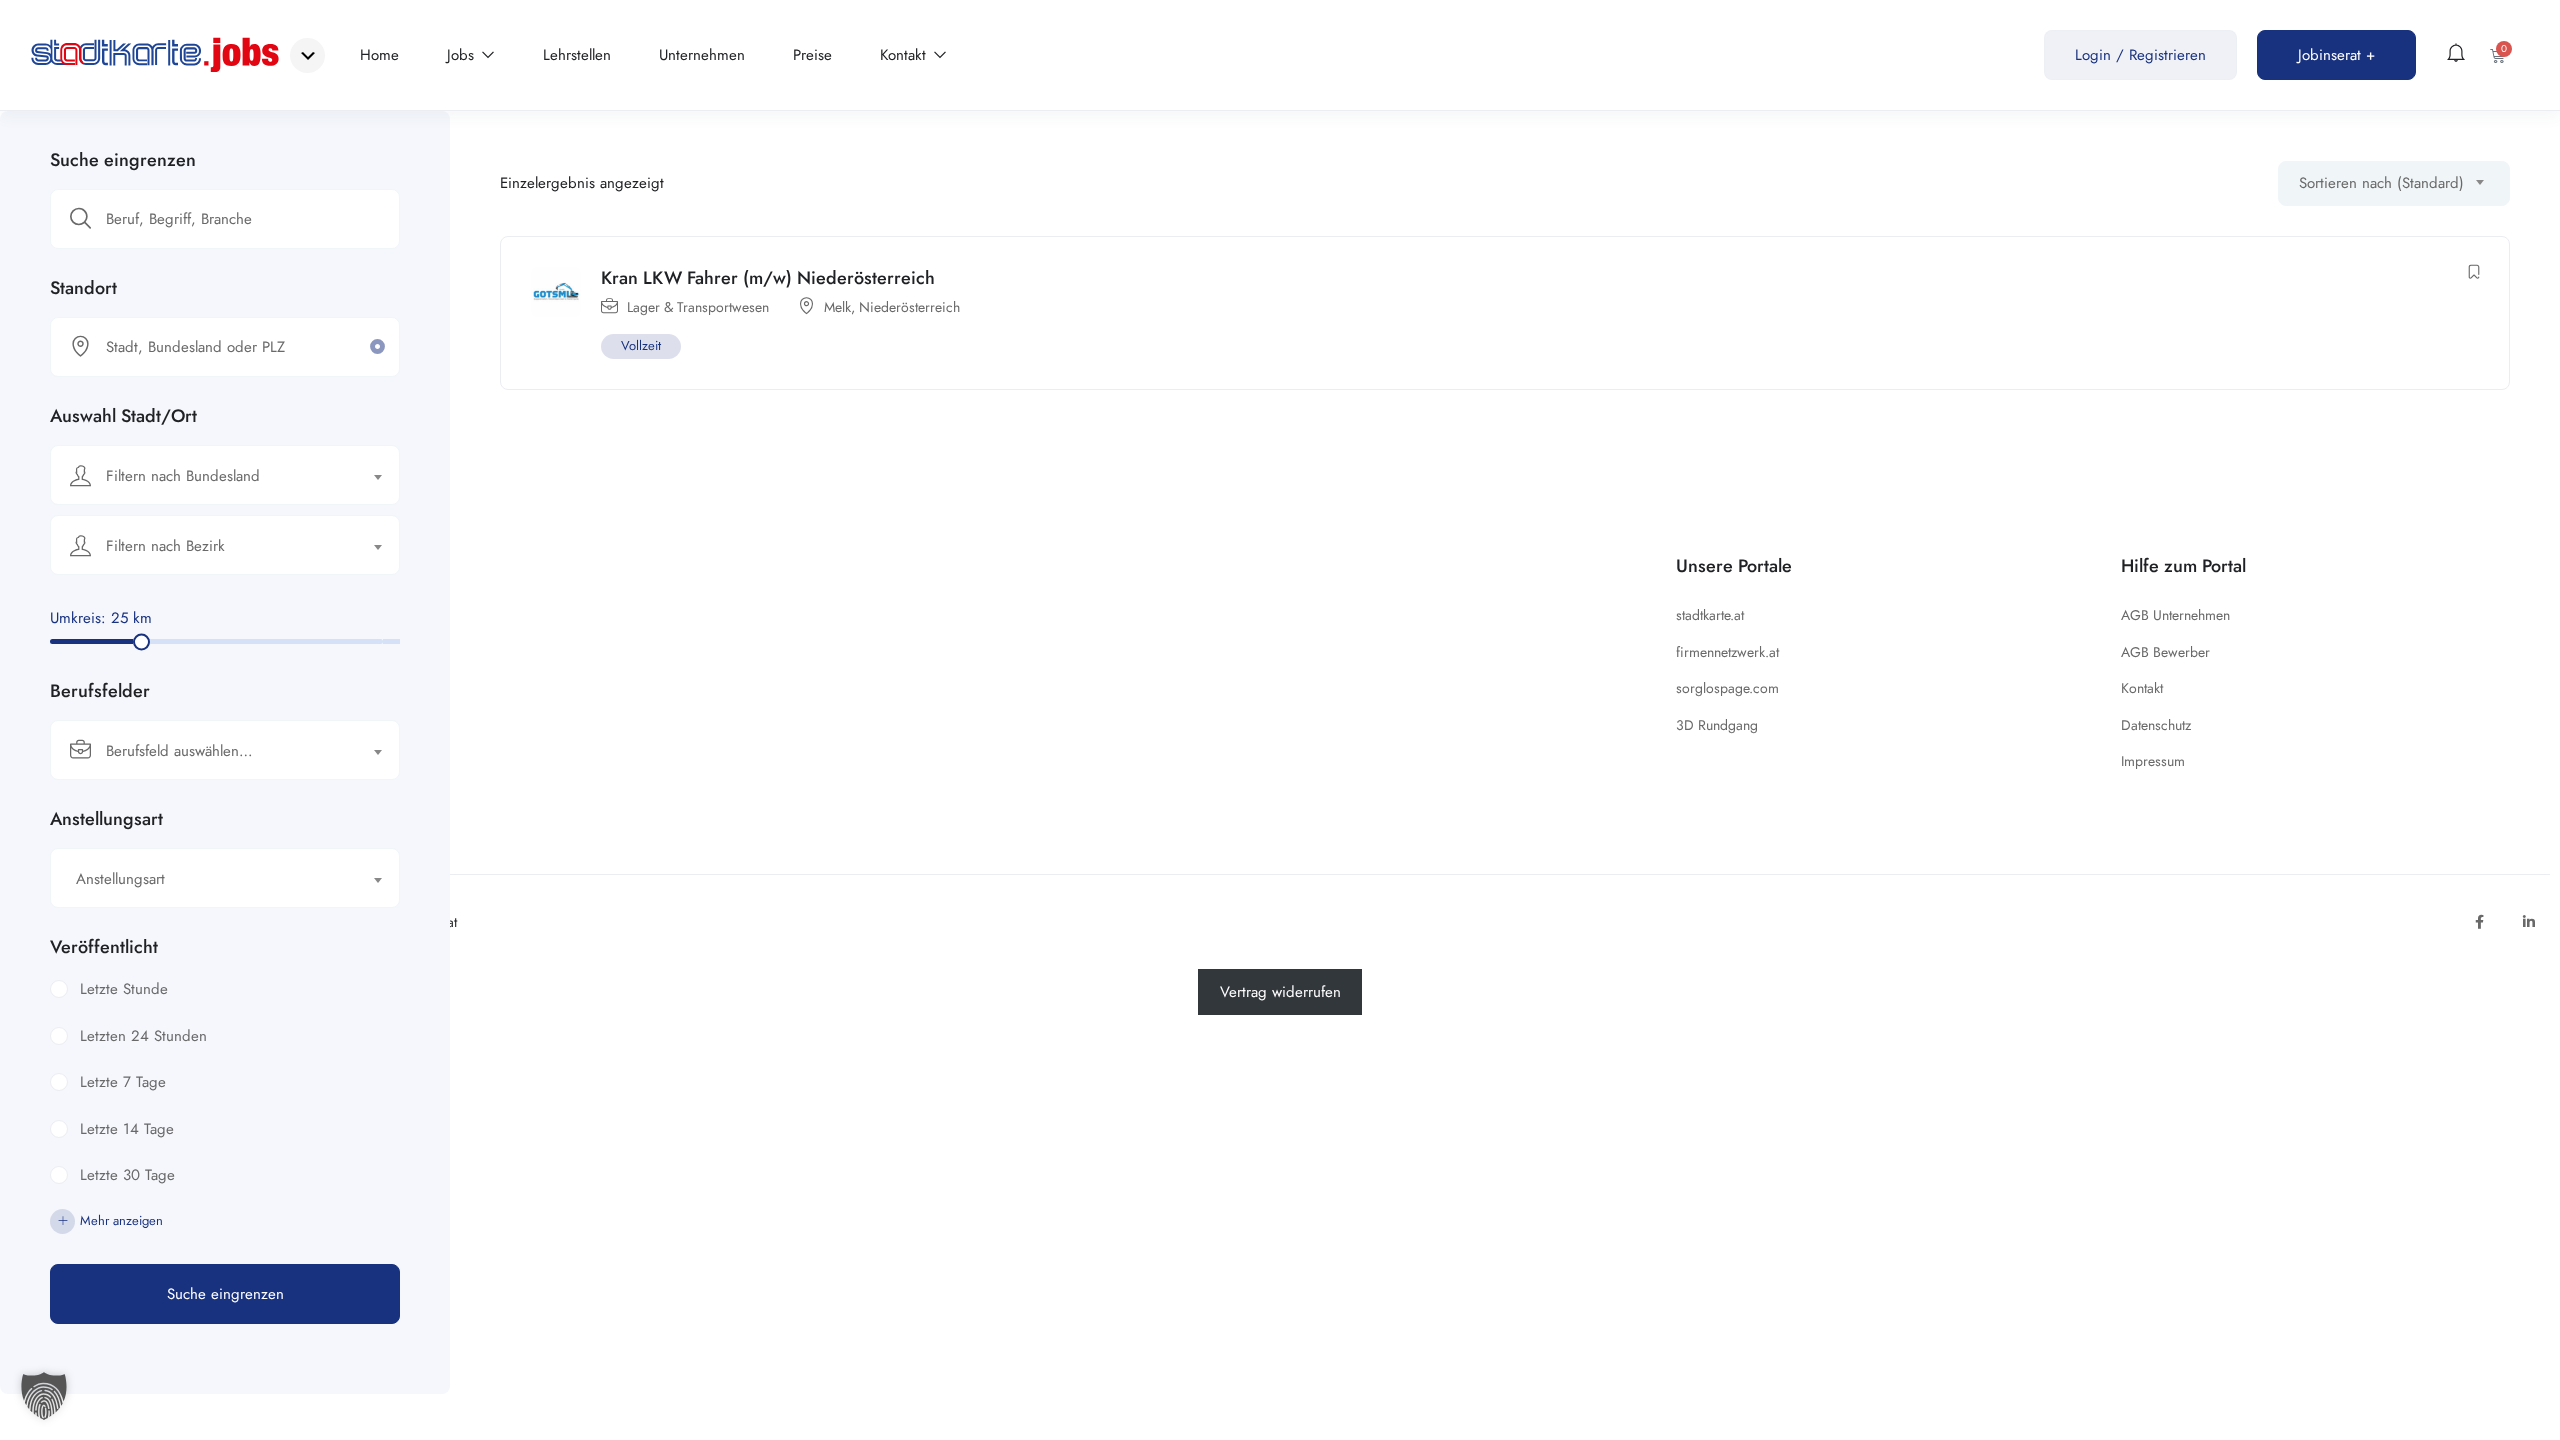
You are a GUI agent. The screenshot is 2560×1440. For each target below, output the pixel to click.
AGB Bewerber (2165, 652)
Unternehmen (702, 55)
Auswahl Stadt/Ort (123, 416)
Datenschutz (2156, 725)
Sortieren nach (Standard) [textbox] (2381, 183)
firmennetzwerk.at (1727, 652)
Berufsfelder (100, 691)
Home (379, 55)
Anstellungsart (106, 819)
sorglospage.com (1727, 688)
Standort (83, 288)
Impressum (2153, 761)
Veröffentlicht (104, 947)
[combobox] (225, 475)
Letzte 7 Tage (123, 1082)
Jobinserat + (2336, 55)
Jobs (463, 55)
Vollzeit (641, 345)
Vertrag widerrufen (1280, 992)
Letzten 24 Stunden (143, 1036)
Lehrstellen (577, 55)
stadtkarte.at (1710, 615)
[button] (44, 1396)
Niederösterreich (909, 307)
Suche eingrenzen (123, 160)
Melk (837, 307)
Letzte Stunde (124, 989)
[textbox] (212, 476)
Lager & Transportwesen (698, 307)
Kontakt (905, 55)
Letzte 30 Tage (127, 1175)
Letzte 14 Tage (127, 1129)
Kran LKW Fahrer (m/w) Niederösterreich (768, 278)
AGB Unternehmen (2175, 615)
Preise (812, 55)
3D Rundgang (1717, 725)
